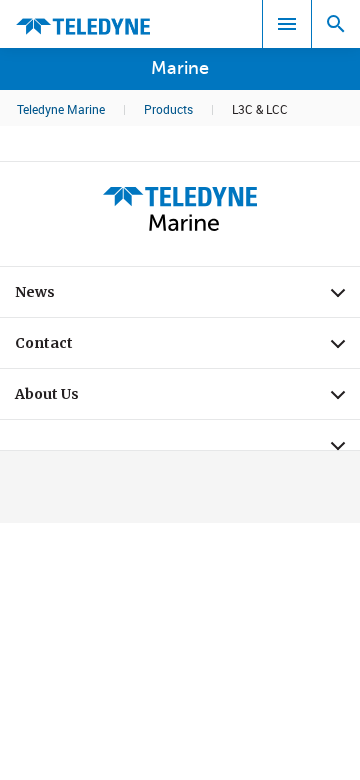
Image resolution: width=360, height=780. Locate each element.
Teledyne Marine (61, 109)
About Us (187, 399)
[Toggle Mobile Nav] (287, 24)
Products (168, 109)
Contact (187, 348)
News (187, 297)
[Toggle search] (336, 24)
